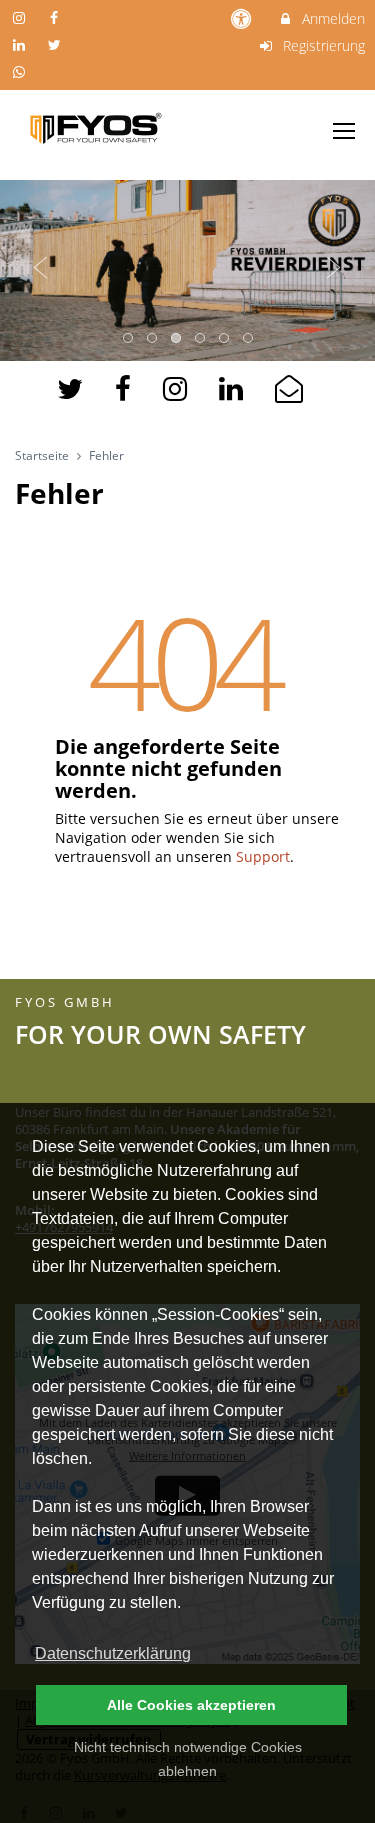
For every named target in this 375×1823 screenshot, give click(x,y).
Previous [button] (41, 268)
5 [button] (225, 339)
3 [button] (177, 339)
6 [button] (249, 339)
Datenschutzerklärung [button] (113, 1653)
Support (263, 856)
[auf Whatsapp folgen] (21, 71)
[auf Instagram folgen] (21, 17)
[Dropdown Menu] (344, 131)
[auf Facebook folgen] (57, 17)
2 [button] (153, 339)
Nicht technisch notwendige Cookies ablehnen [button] (188, 1759)
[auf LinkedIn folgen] (21, 44)
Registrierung (322, 45)
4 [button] (201, 339)
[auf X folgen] (57, 44)
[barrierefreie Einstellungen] (243, 18)
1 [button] (129, 339)
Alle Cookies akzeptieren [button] (191, 1705)
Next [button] (334, 268)
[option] (187, 268)
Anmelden (331, 18)
